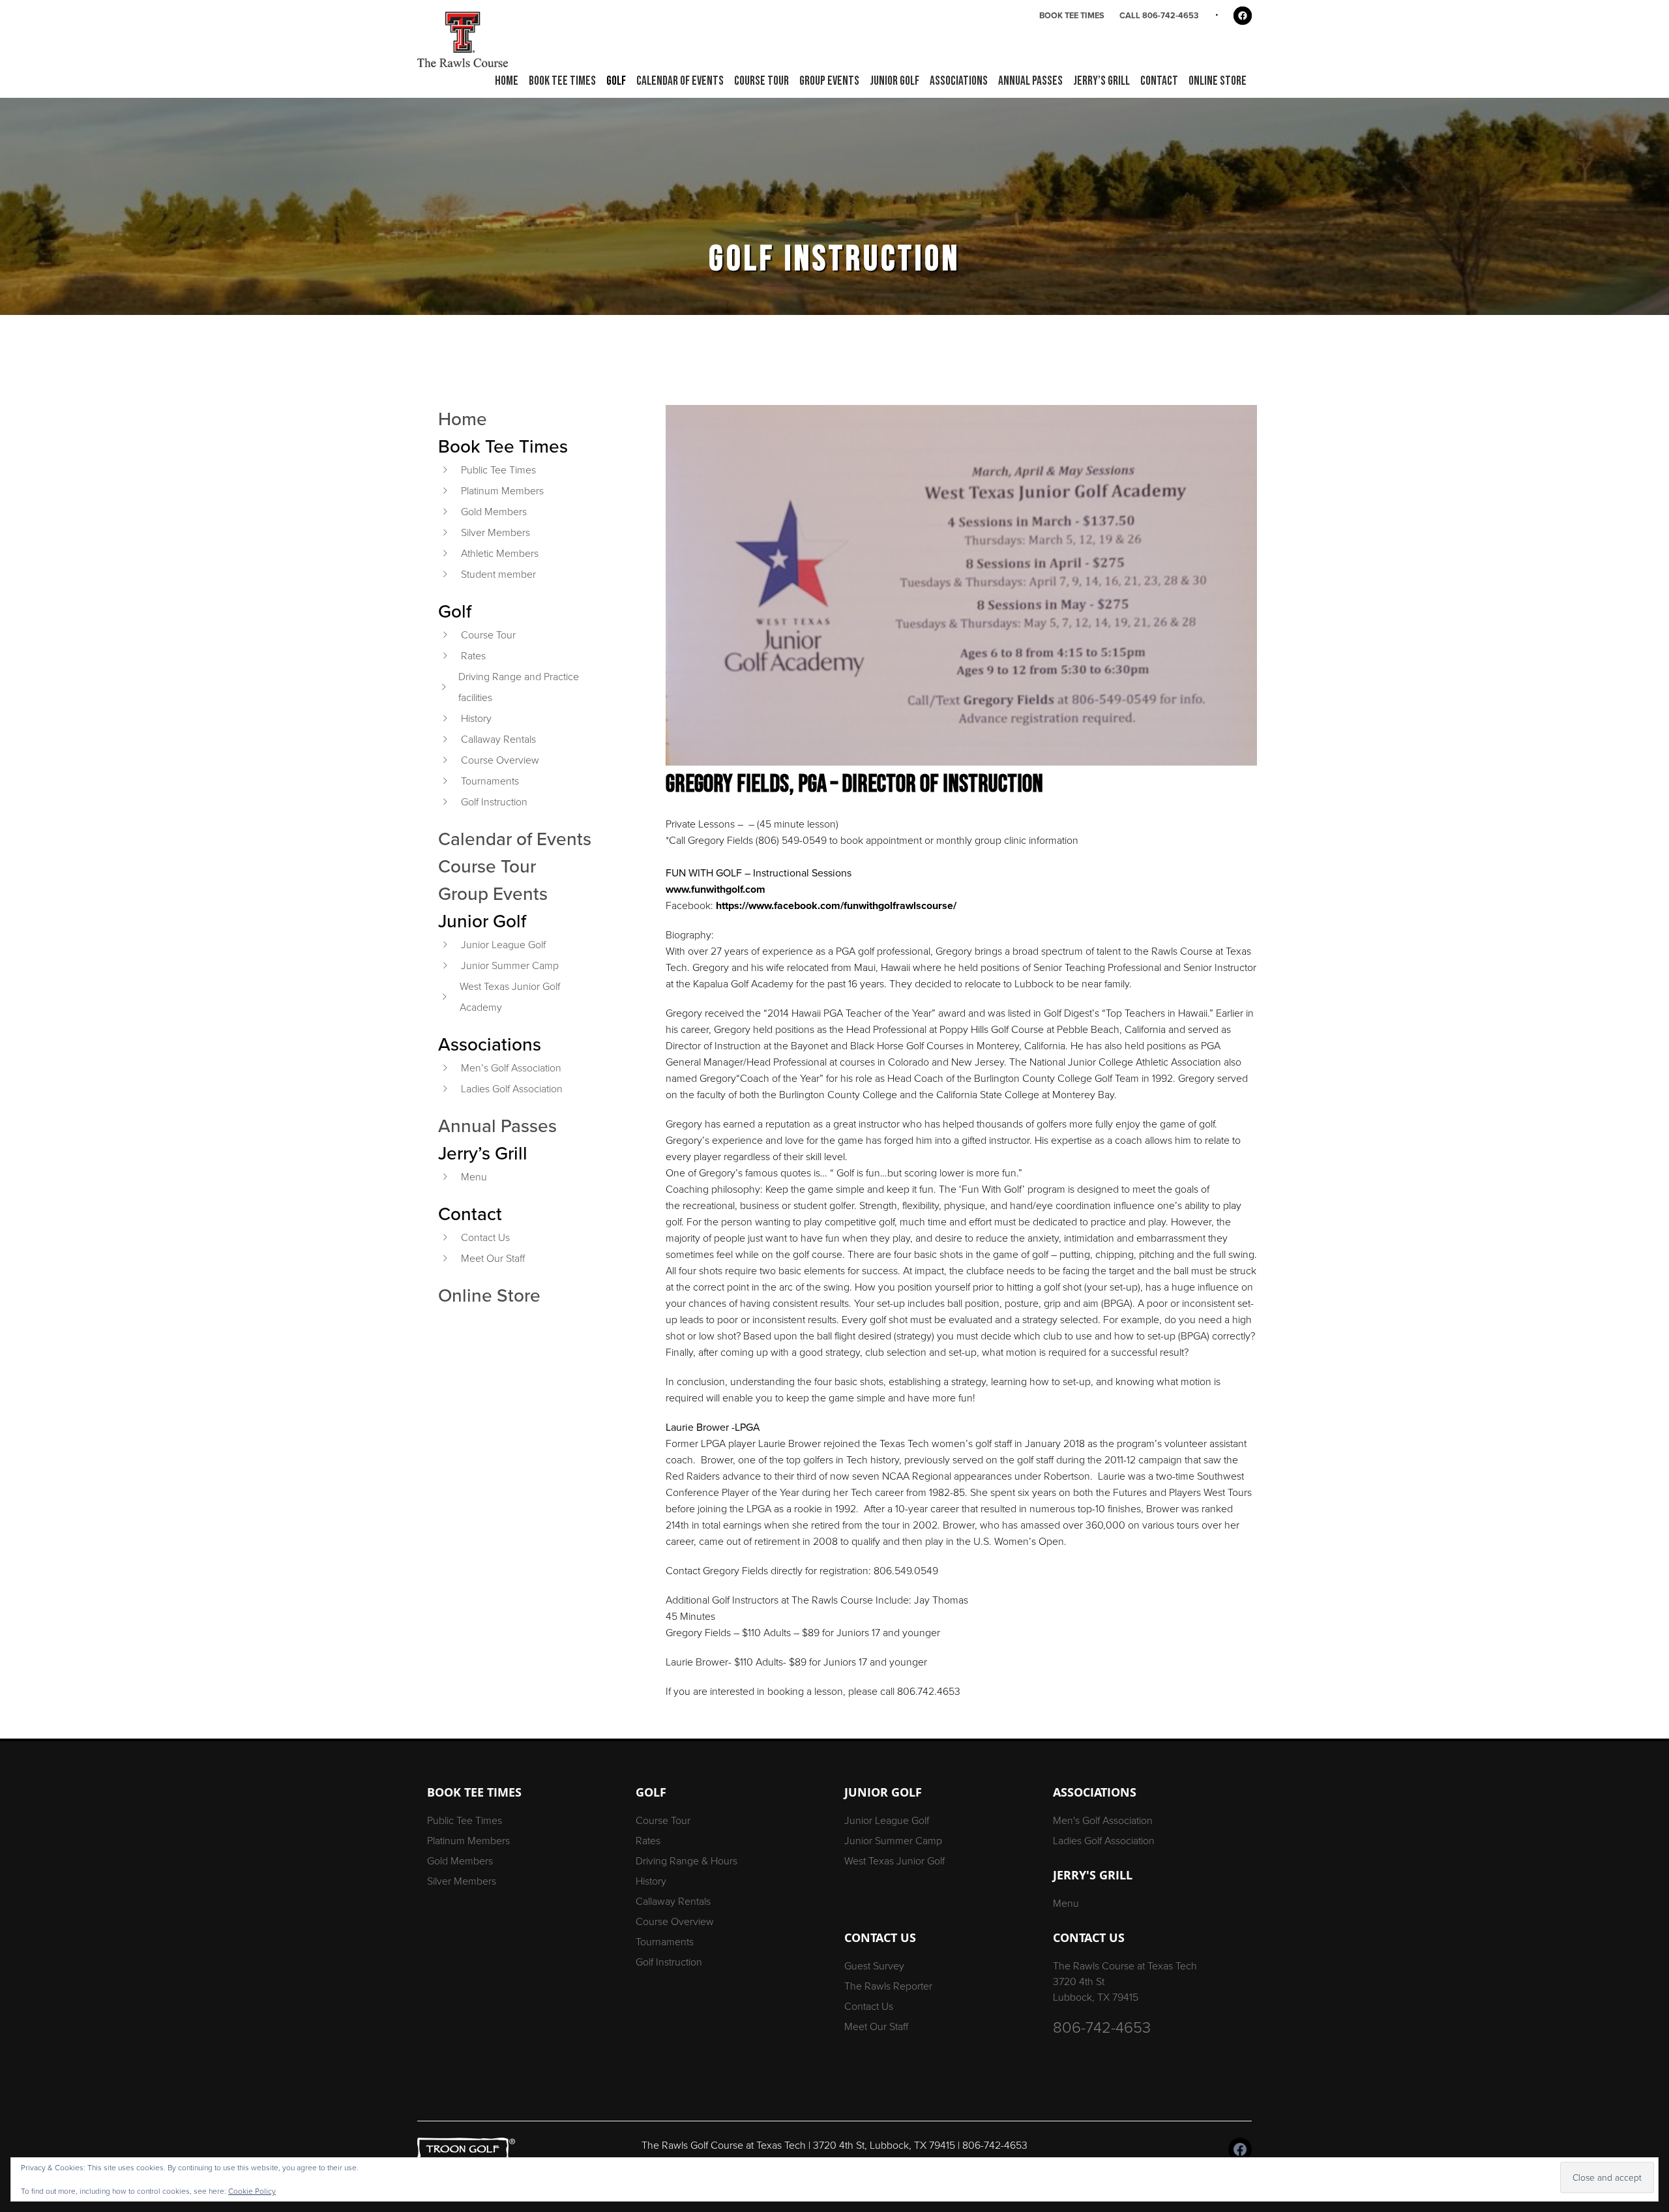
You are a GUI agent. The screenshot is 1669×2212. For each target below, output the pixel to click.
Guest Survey (874, 1966)
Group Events (493, 893)
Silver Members (495, 532)
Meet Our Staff (493, 1258)
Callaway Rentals (498, 739)
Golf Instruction (494, 802)
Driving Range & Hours (687, 1861)
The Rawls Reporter (888, 1986)
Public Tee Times (498, 470)
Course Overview (500, 760)
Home (463, 419)
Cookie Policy (252, 2191)
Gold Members (494, 512)
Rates (473, 656)
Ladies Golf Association (512, 1089)
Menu (474, 1177)
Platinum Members (502, 491)
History (476, 718)
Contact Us (485, 1237)
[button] (562, 82)
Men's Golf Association (1103, 1820)
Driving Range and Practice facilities (519, 687)
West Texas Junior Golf (894, 1861)
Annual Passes (497, 1126)
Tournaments (490, 781)
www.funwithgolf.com (716, 889)
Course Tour (488, 635)
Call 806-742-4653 (1159, 15)
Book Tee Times (1072, 15)
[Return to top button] (1652, 1723)
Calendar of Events (515, 839)
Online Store (489, 1295)
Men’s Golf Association (511, 1068)
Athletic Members (500, 553)
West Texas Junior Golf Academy (510, 997)
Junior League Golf (503, 945)
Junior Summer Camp (510, 965)
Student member (498, 574)
